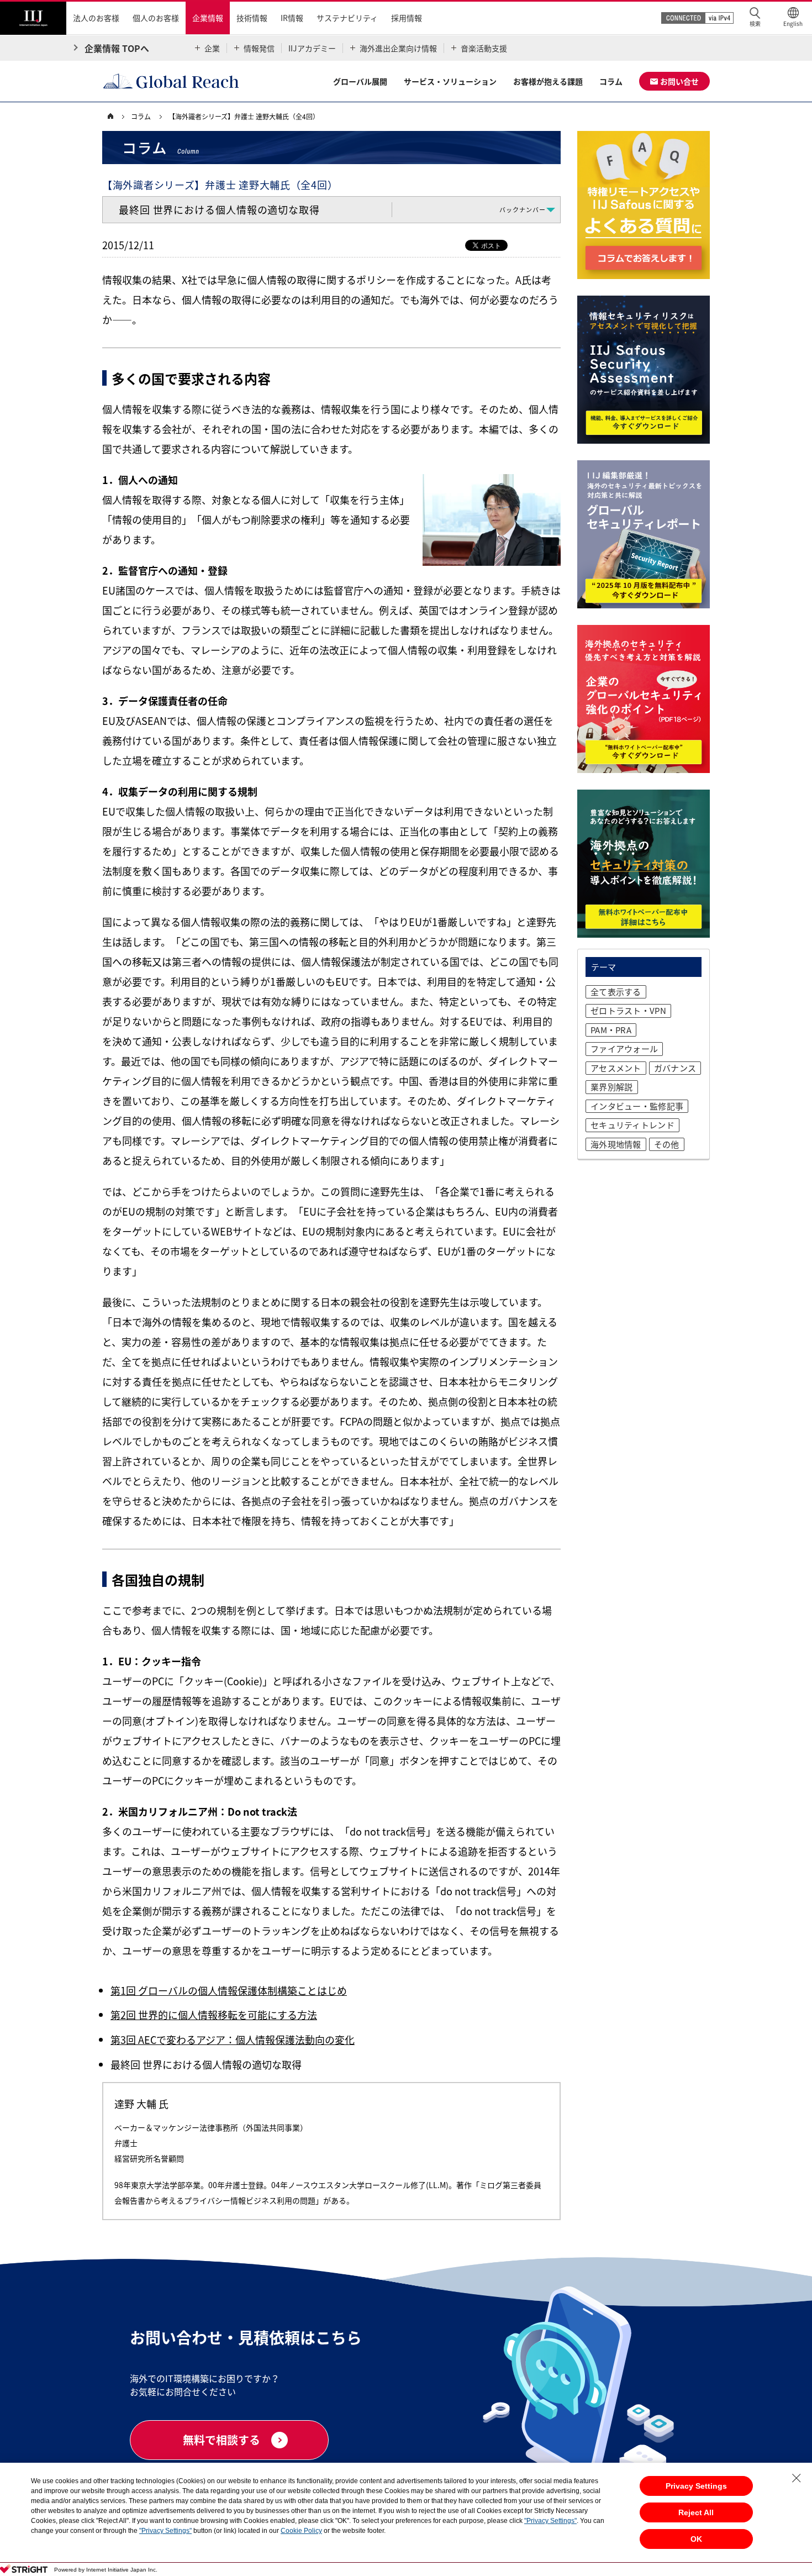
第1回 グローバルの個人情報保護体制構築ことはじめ (229, 1991)
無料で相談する (222, 2440)
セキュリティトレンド (632, 1125)
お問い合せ (679, 81)
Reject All (696, 2512)
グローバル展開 (360, 81)
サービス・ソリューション (450, 81)
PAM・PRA (611, 1030)
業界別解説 (612, 1087)
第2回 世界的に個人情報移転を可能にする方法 (214, 2015)
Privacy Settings (696, 2486)
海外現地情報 (616, 1144)
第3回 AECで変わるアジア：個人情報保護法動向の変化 (233, 2040)
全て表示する (616, 992)
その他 (667, 1144)
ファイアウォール (624, 1049)
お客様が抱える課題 (548, 81)
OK (696, 2539)
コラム (611, 81)
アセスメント (616, 1068)
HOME (116, 117)
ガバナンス (675, 1068)
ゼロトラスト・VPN (628, 1011)
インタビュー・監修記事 (637, 1106)
